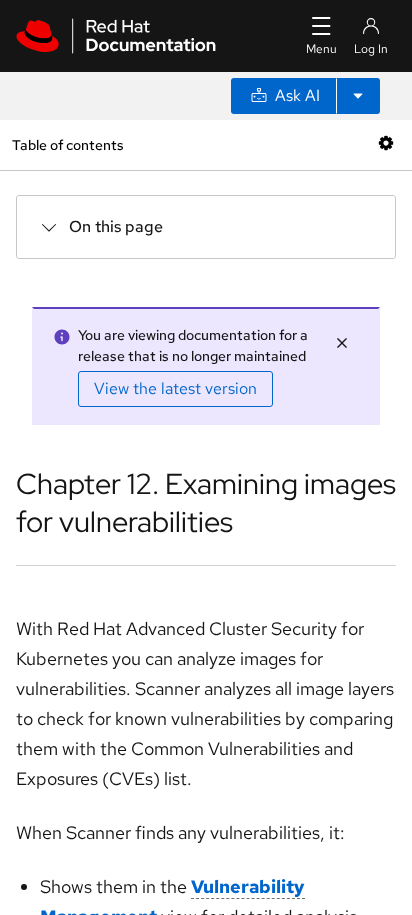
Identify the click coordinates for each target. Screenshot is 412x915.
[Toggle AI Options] (358, 96)
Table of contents (67, 144)
